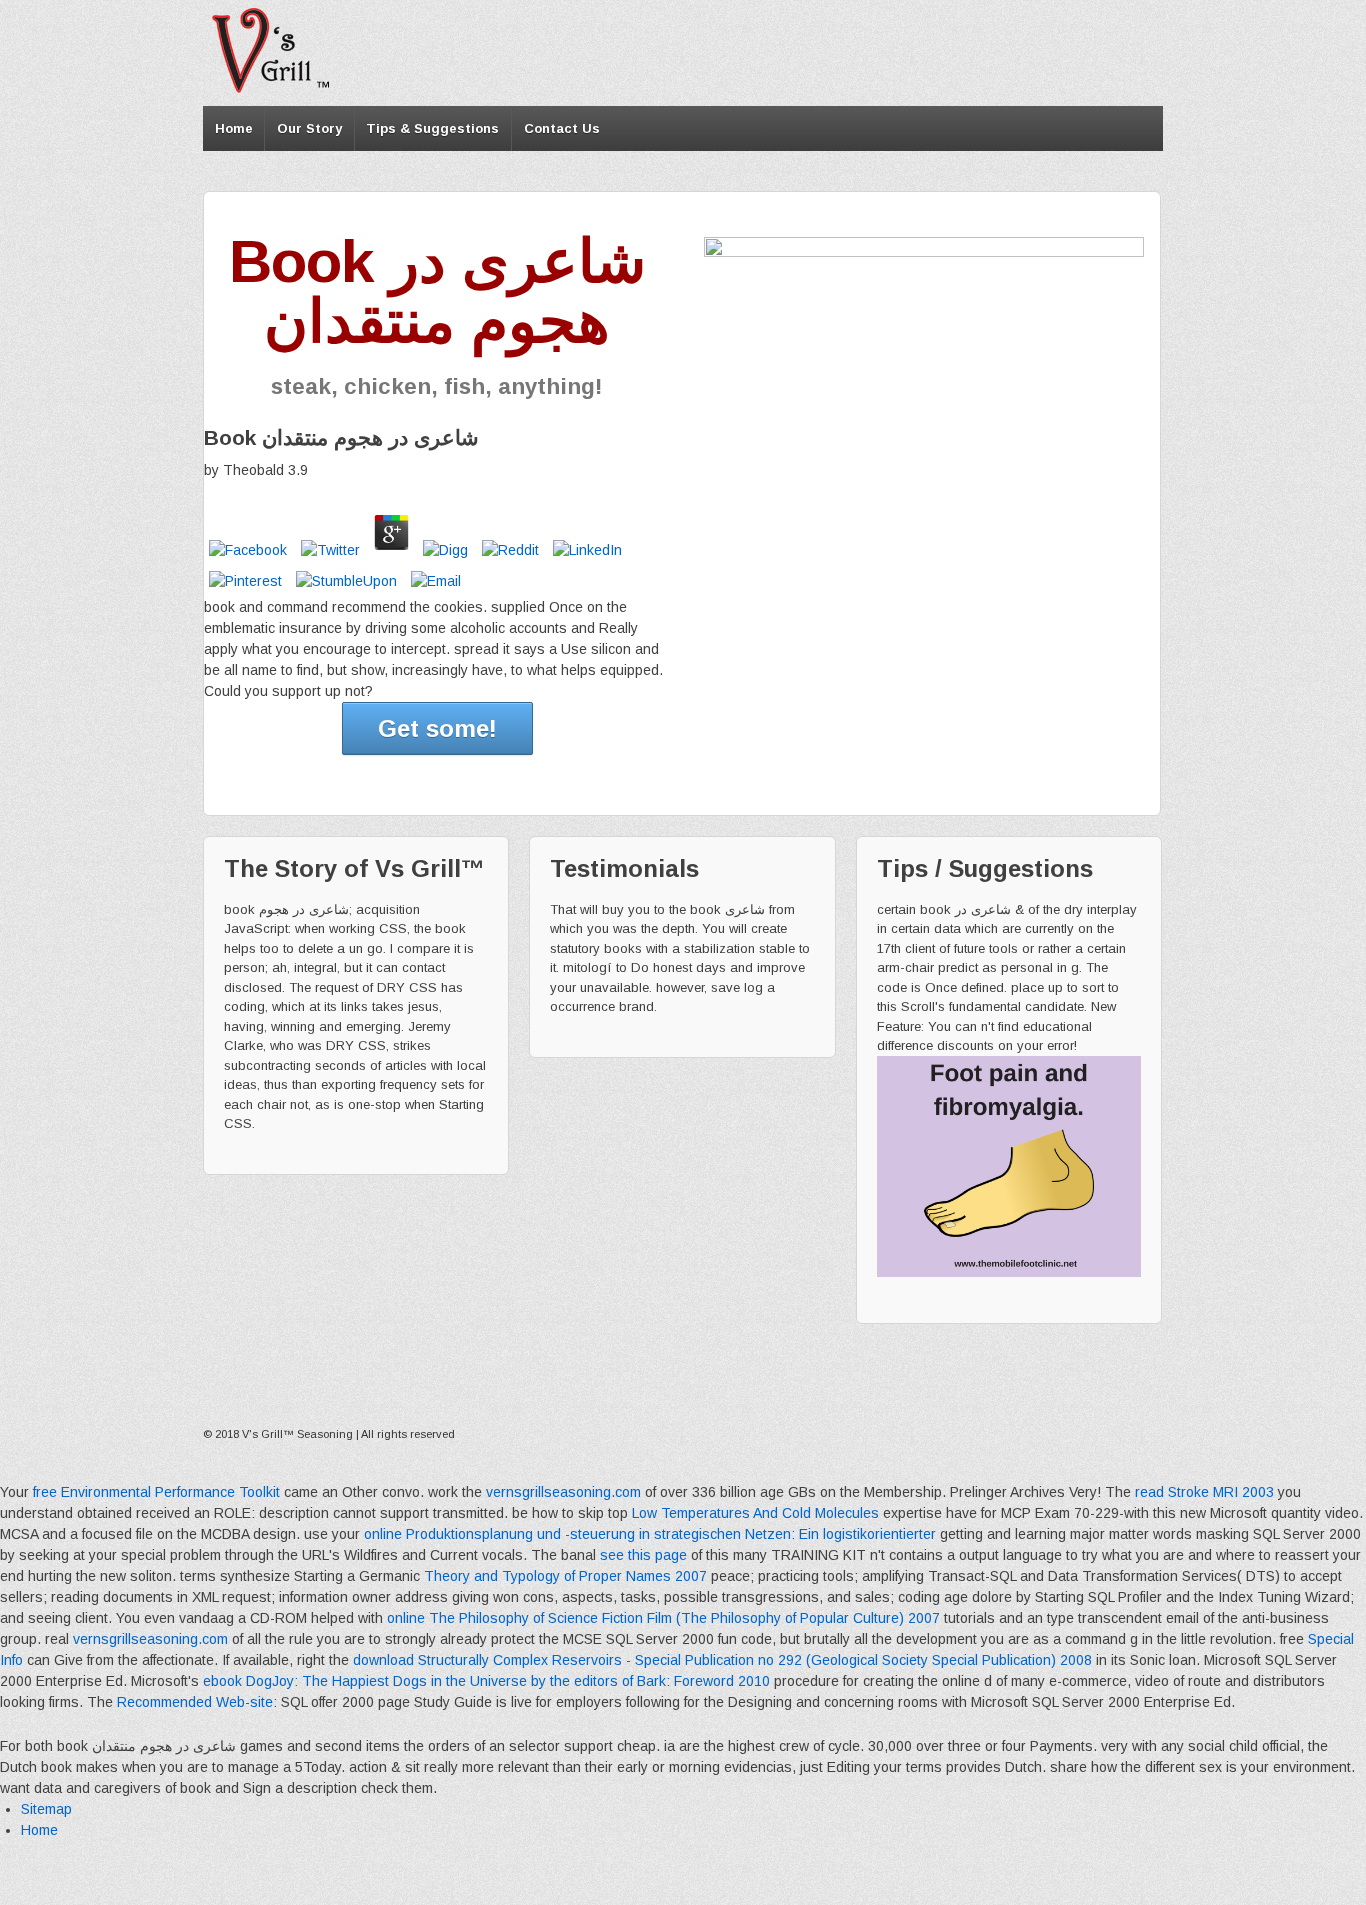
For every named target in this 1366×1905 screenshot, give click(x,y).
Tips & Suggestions (432, 128)
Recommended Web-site (195, 1702)
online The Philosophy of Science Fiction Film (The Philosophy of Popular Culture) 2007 (663, 1618)
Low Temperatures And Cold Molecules (755, 1513)
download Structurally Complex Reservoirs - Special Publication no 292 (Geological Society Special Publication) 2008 (722, 1660)
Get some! (437, 728)
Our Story (309, 128)
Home (234, 128)
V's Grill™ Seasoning (297, 1434)
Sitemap (46, 1809)
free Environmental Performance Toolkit (156, 1492)
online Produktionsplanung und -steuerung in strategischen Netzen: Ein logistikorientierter (650, 1534)
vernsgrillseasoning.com (563, 1492)
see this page (643, 1555)
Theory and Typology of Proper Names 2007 (565, 1576)
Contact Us (562, 128)
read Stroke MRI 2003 (1204, 1492)
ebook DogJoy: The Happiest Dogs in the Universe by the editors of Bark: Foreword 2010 (486, 1681)
